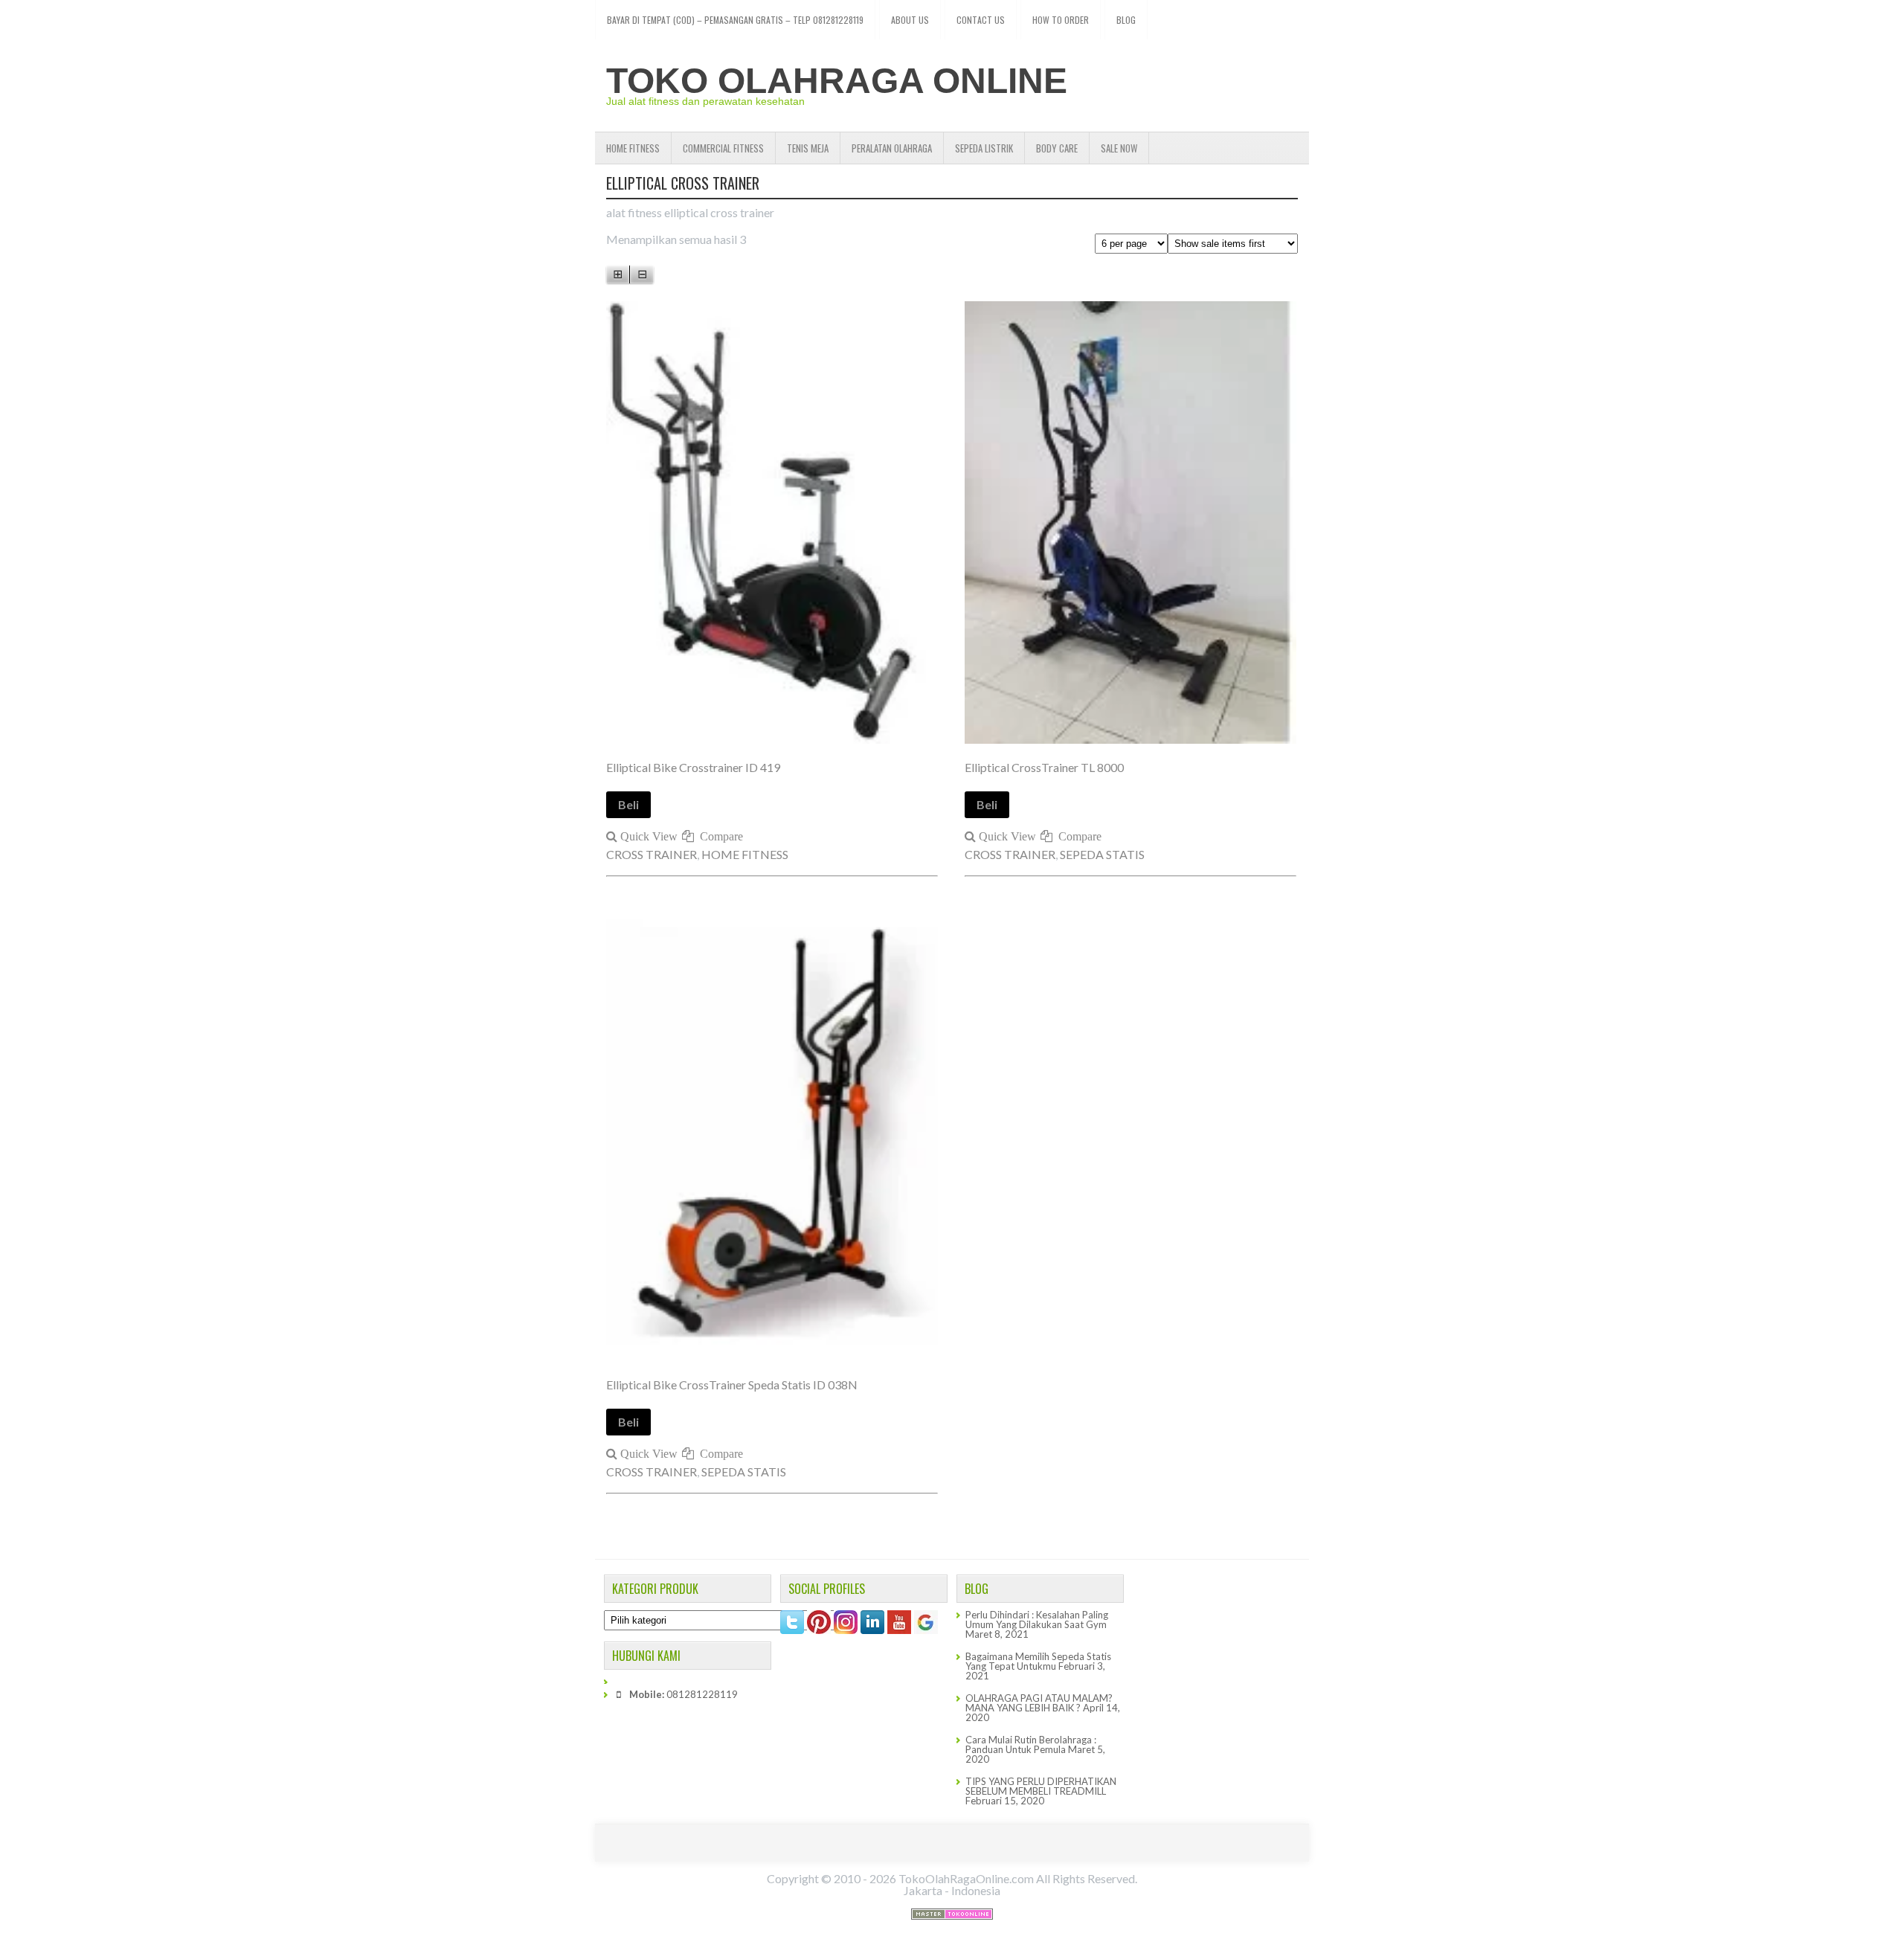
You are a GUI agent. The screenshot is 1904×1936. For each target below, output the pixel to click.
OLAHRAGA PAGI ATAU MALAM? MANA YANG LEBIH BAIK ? (1039, 1703)
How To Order (1061, 20)
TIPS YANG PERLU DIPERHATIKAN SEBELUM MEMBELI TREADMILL (1041, 1786)
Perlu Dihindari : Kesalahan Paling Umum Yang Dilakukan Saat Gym (1037, 1620)
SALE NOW (1119, 148)
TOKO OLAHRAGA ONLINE (837, 81)
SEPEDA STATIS (1102, 854)
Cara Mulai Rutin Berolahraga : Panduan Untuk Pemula (1031, 1744)
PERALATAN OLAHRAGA (892, 148)
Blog (1126, 20)
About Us (910, 20)
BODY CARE (1057, 148)
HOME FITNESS (633, 148)
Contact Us (981, 20)
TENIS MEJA (808, 148)
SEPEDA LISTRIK (984, 148)
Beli (628, 804)
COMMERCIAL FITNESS (723, 148)
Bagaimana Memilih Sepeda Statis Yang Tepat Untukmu (1038, 1661)
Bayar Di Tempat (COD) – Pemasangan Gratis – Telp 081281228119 (735, 20)
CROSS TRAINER (652, 854)
